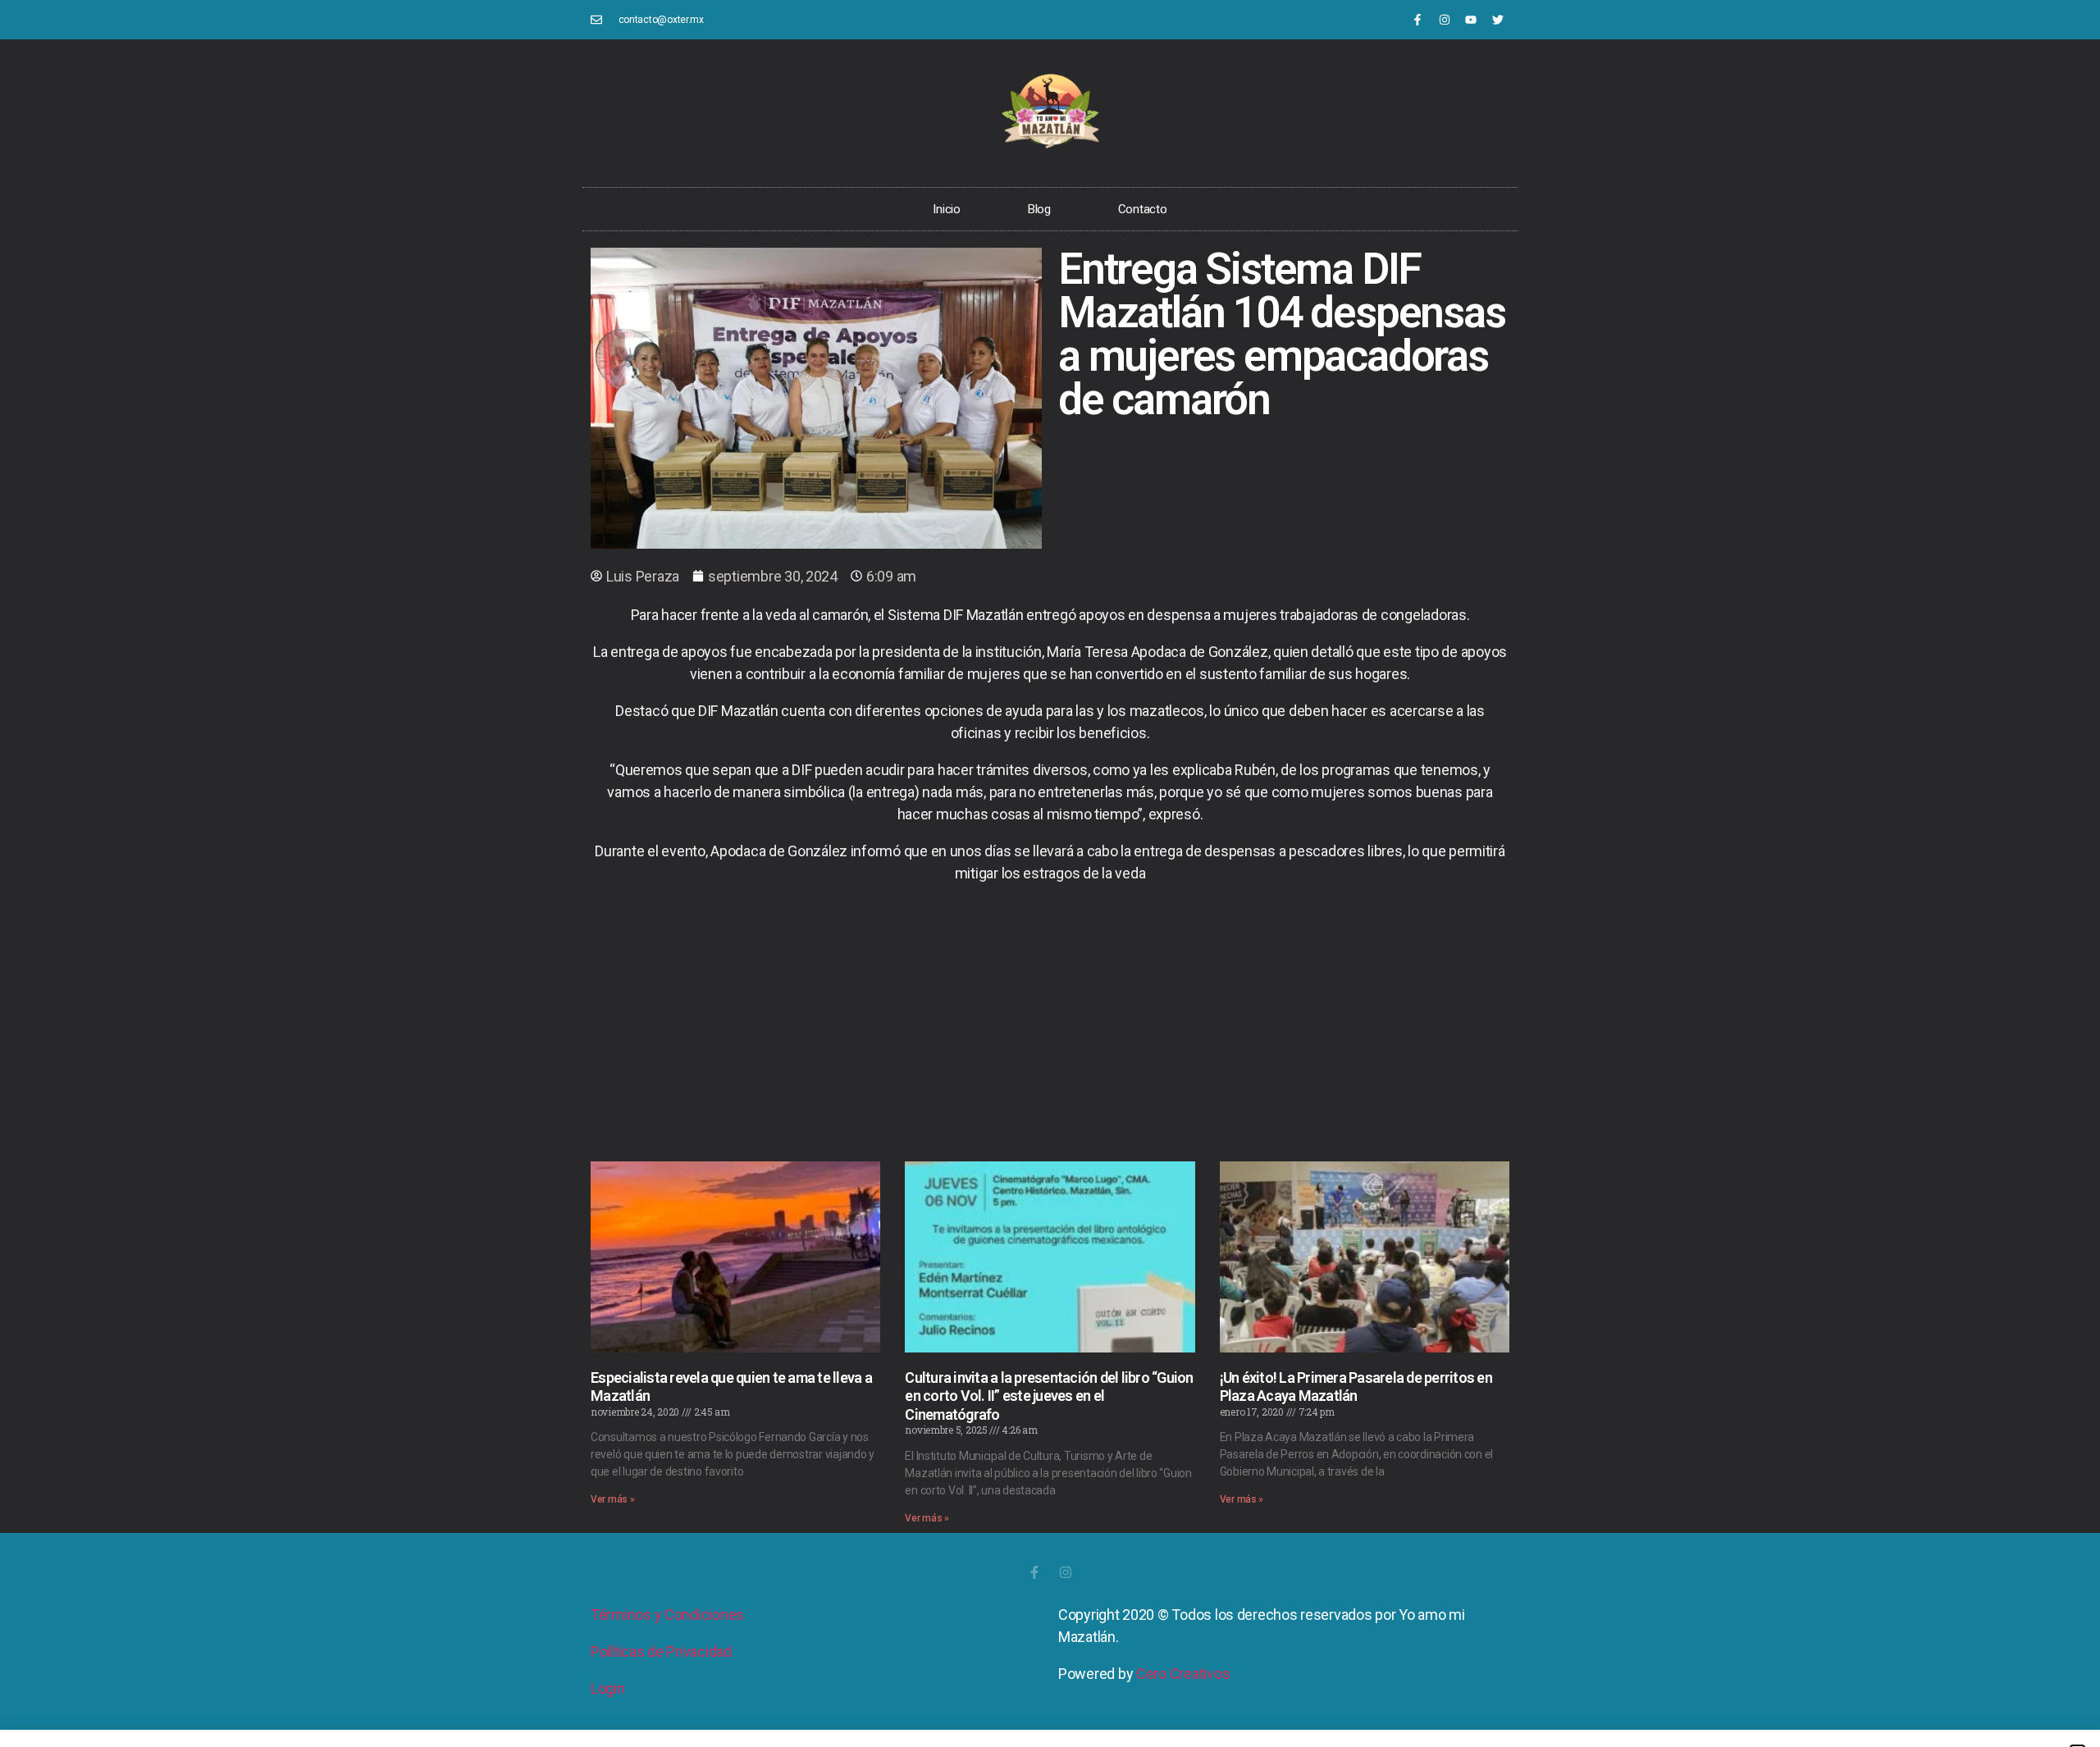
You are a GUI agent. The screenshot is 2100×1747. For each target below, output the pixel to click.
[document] (1050, 873)
